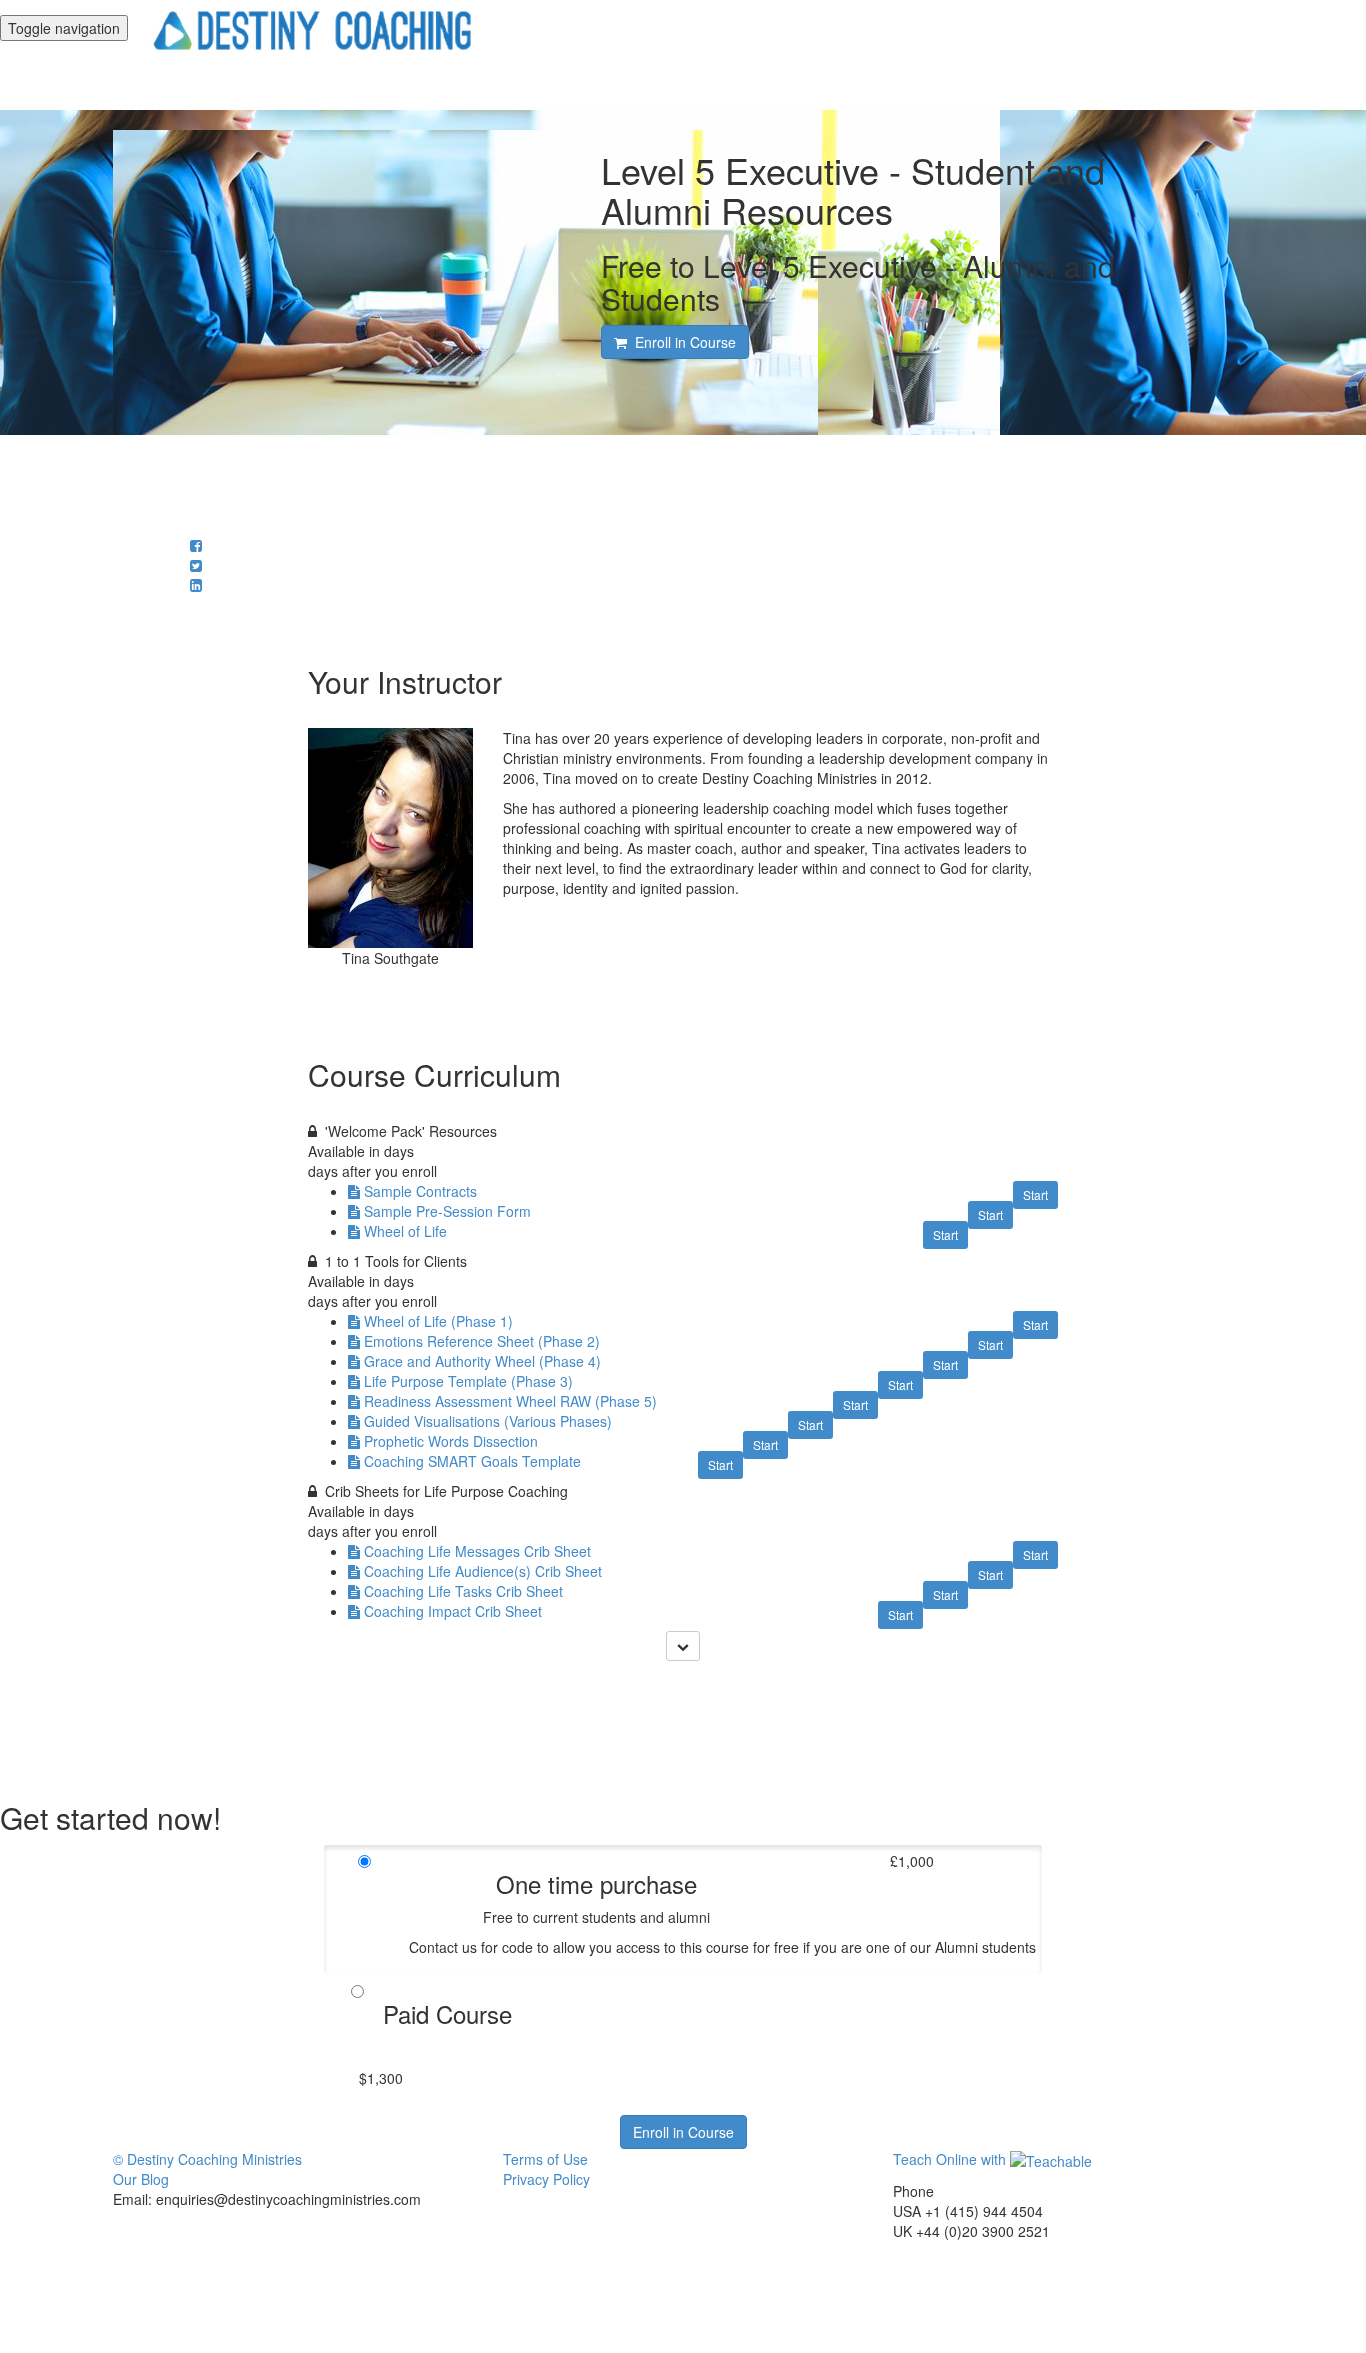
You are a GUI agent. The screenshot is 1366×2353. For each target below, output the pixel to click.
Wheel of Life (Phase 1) (438, 1321)
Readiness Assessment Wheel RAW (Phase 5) (510, 1401)
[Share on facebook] (196, 545)
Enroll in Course (683, 2132)
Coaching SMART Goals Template (472, 1461)
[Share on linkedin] (196, 585)
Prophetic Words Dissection (451, 1441)
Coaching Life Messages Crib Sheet (477, 1551)
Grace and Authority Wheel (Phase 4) (482, 1361)
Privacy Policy (546, 2179)
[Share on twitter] (196, 565)
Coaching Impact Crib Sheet (453, 1611)
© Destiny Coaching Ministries (207, 2159)
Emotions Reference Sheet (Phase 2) (482, 1341)
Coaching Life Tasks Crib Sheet (463, 1591)
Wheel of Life (405, 1231)
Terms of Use (545, 2159)
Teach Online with (951, 2159)
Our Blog (141, 2179)
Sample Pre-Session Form (447, 1211)
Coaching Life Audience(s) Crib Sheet (483, 1571)
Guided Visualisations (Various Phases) (488, 1421)
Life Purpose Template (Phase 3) (468, 1381)
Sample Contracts (420, 1191)
